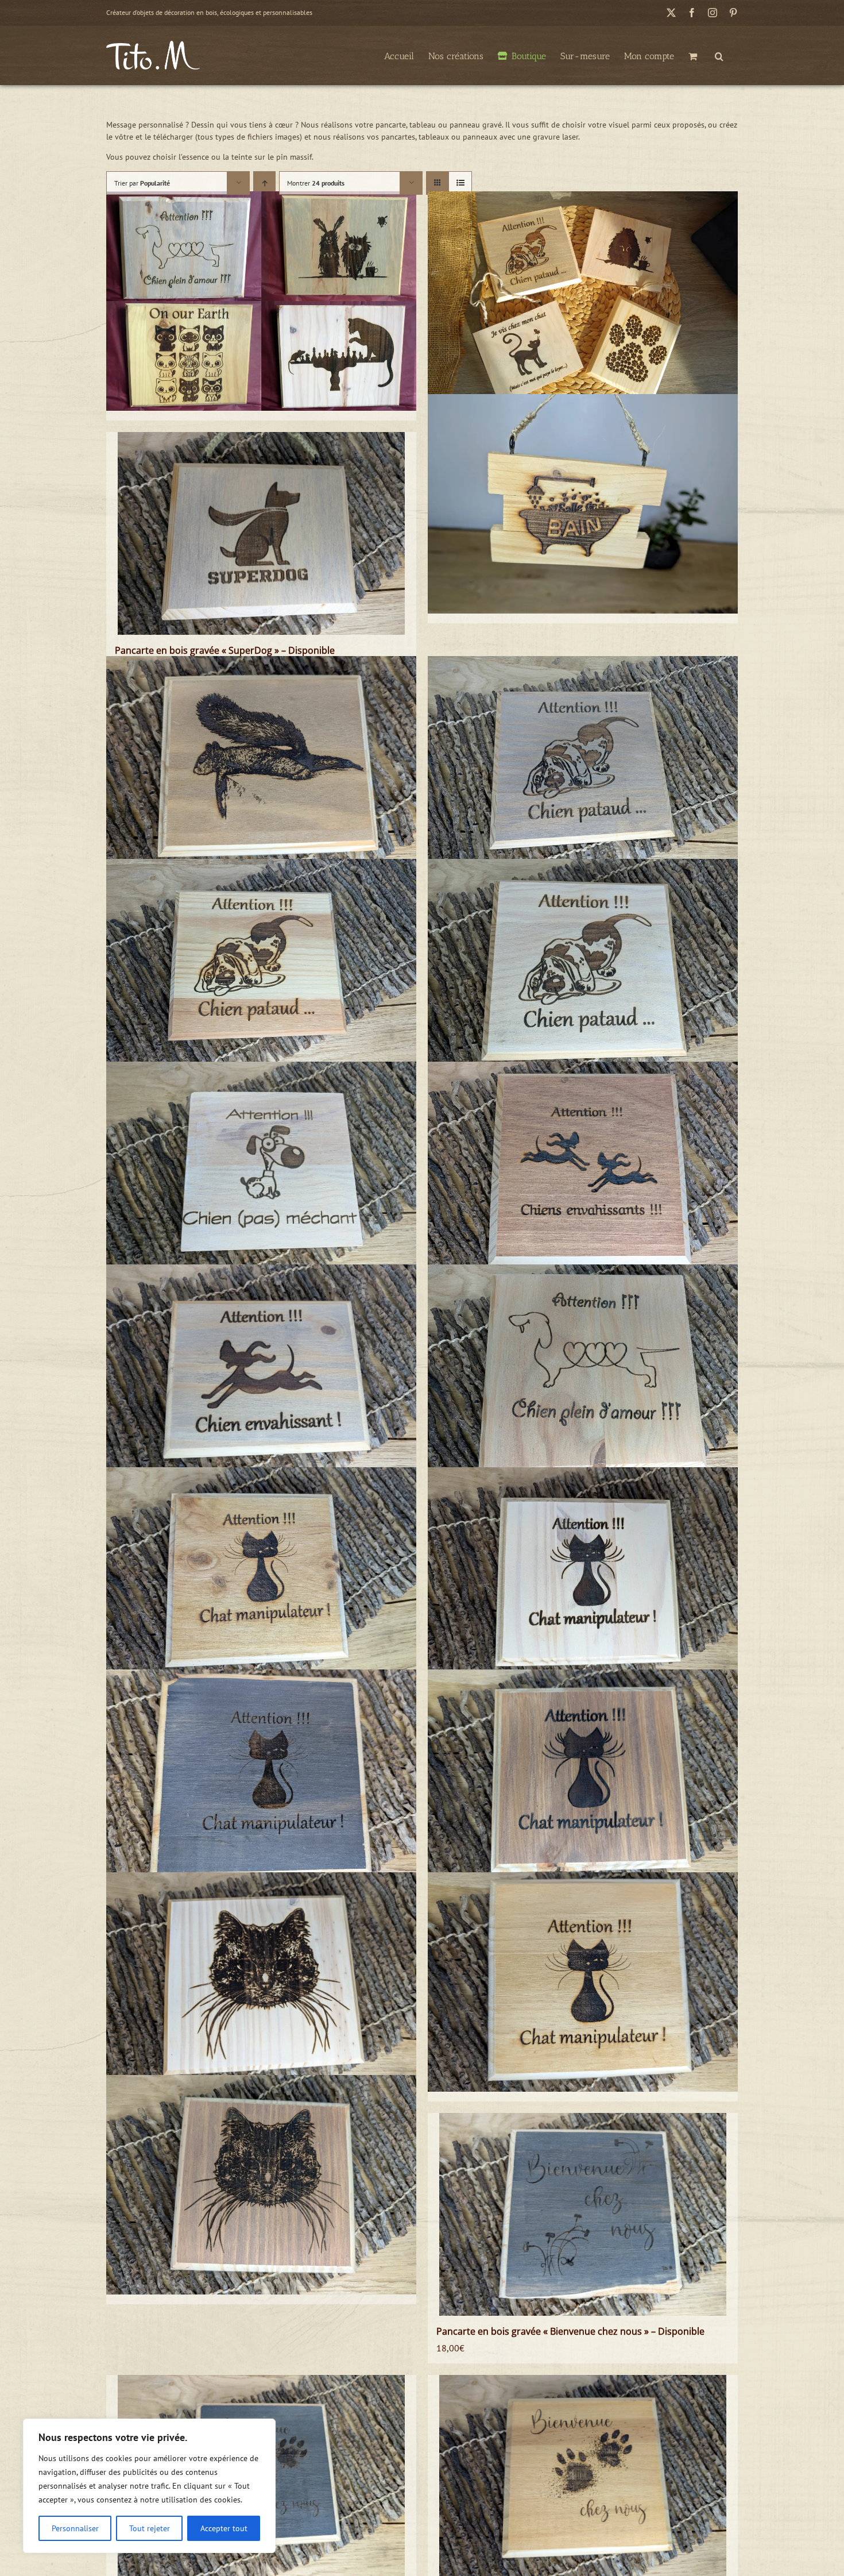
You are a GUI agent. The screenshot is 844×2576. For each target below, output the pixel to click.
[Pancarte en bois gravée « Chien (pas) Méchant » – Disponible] (261, 1171)
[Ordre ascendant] (264, 183)
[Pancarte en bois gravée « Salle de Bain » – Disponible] (583, 504)
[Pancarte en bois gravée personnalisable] (583, 301)
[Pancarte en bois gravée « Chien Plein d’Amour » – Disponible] (583, 1374)
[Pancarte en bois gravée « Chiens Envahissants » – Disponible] (583, 1171)
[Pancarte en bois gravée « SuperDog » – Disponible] (261, 534)
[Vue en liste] (460, 183)
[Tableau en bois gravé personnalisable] (261, 301)
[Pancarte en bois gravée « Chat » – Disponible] (261, 1982)
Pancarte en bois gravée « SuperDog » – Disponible (225, 650)
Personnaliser (75, 2528)
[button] (719, 55)
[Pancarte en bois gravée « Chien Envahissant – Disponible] (261, 1374)
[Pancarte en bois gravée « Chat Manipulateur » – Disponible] (261, 1577)
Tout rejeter (150, 2528)
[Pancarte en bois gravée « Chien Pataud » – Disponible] (583, 766)
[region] (149, 2486)
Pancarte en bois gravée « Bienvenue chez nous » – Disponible (570, 2331)
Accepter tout (224, 2528)
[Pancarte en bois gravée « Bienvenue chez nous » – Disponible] (583, 2215)
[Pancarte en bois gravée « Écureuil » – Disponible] (261, 766)
